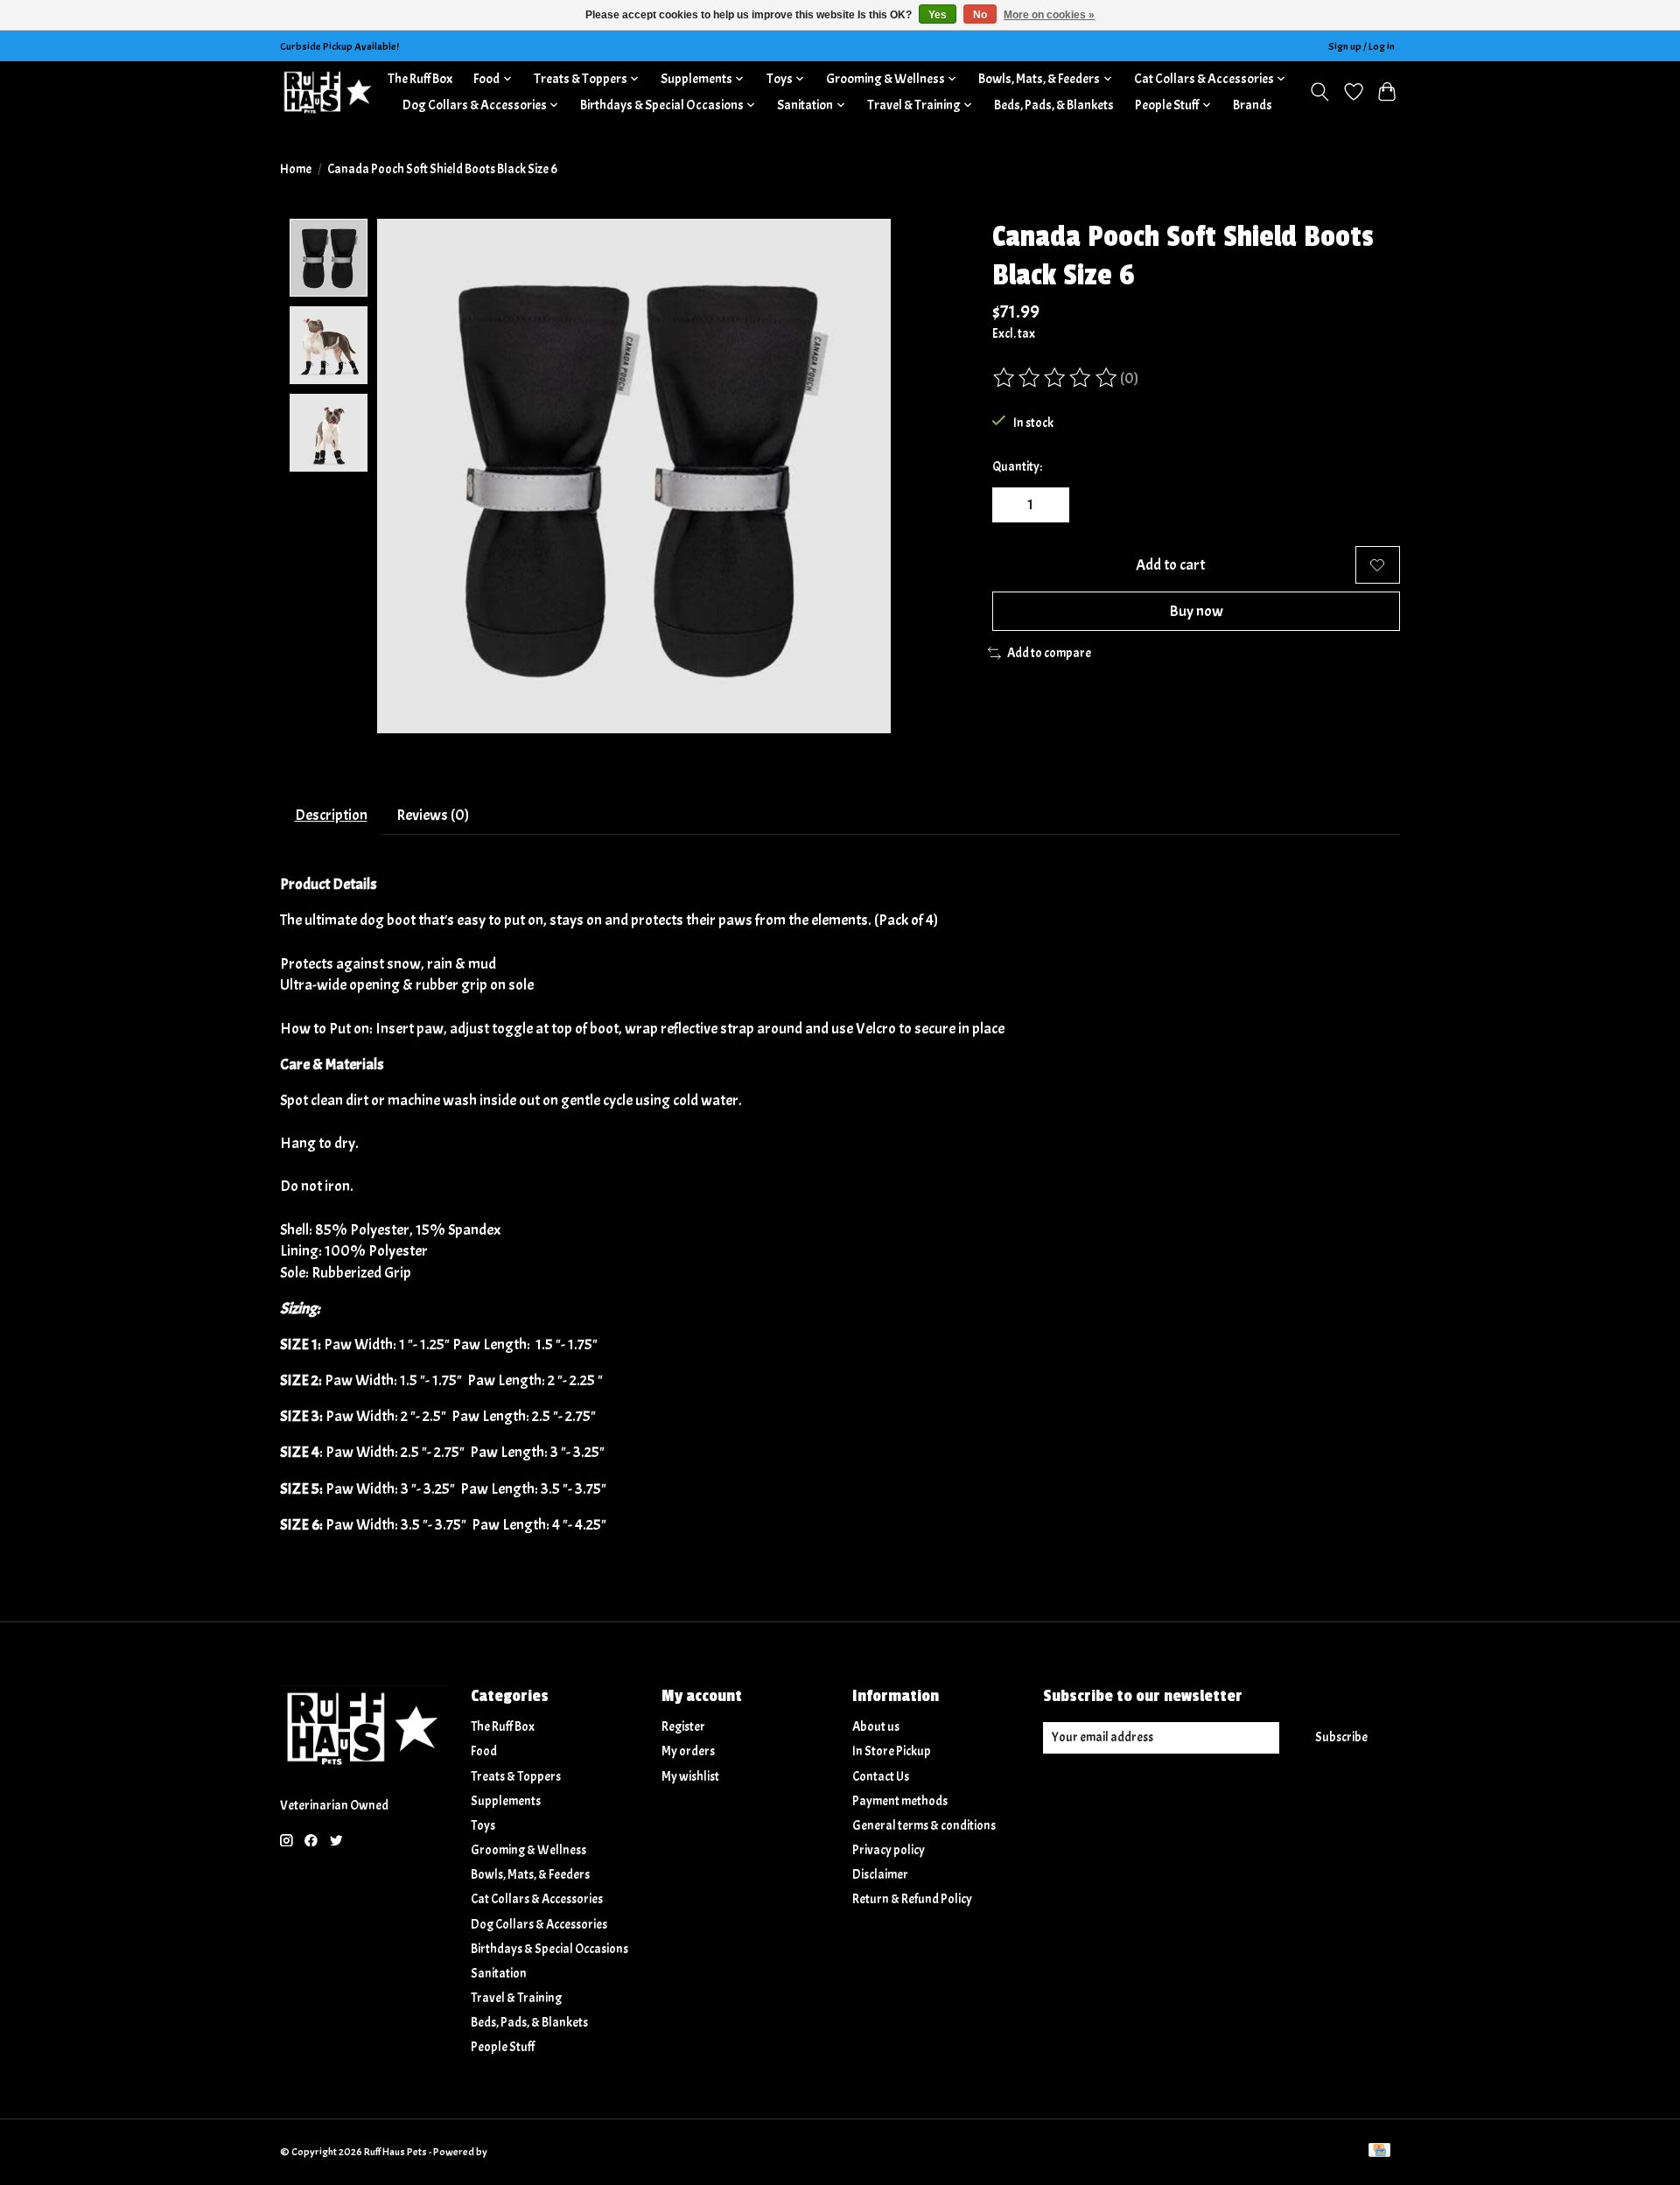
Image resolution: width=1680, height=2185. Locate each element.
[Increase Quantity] (1050, 505)
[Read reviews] (1056, 378)
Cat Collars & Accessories (537, 1899)
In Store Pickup (892, 1751)
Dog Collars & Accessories (539, 1925)
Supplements (506, 1801)
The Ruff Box (420, 79)
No (980, 15)
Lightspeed (514, 2152)
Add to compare (1049, 653)
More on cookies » (1049, 15)
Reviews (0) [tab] (433, 815)
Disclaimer (880, 1875)
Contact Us (881, 1777)
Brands (1253, 105)
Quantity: (1017, 467)
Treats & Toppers (516, 1777)
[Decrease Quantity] (1011, 505)
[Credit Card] (1379, 2152)
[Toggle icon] (1320, 92)
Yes (938, 15)
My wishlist (690, 1777)
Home (296, 169)
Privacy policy (889, 1850)
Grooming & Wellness (528, 1850)
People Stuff (503, 2047)
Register (683, 1727)
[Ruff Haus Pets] (328, 91)
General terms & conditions (924, 1826)
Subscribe (1341, 1737)
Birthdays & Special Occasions (549, 1949)
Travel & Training (516, 1998)
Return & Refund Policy (912, 1899)
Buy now (1196, 611)
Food (484, 1751)
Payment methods (900, 1801)
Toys (483, 1826)
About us (876, 1727)
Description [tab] (331, 815)
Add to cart (1170, 564)
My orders (688, 1751)
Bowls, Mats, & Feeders (530, 1875)
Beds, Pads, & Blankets (1054, 105)
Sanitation (499, 1974)
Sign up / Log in (1361, 46)
